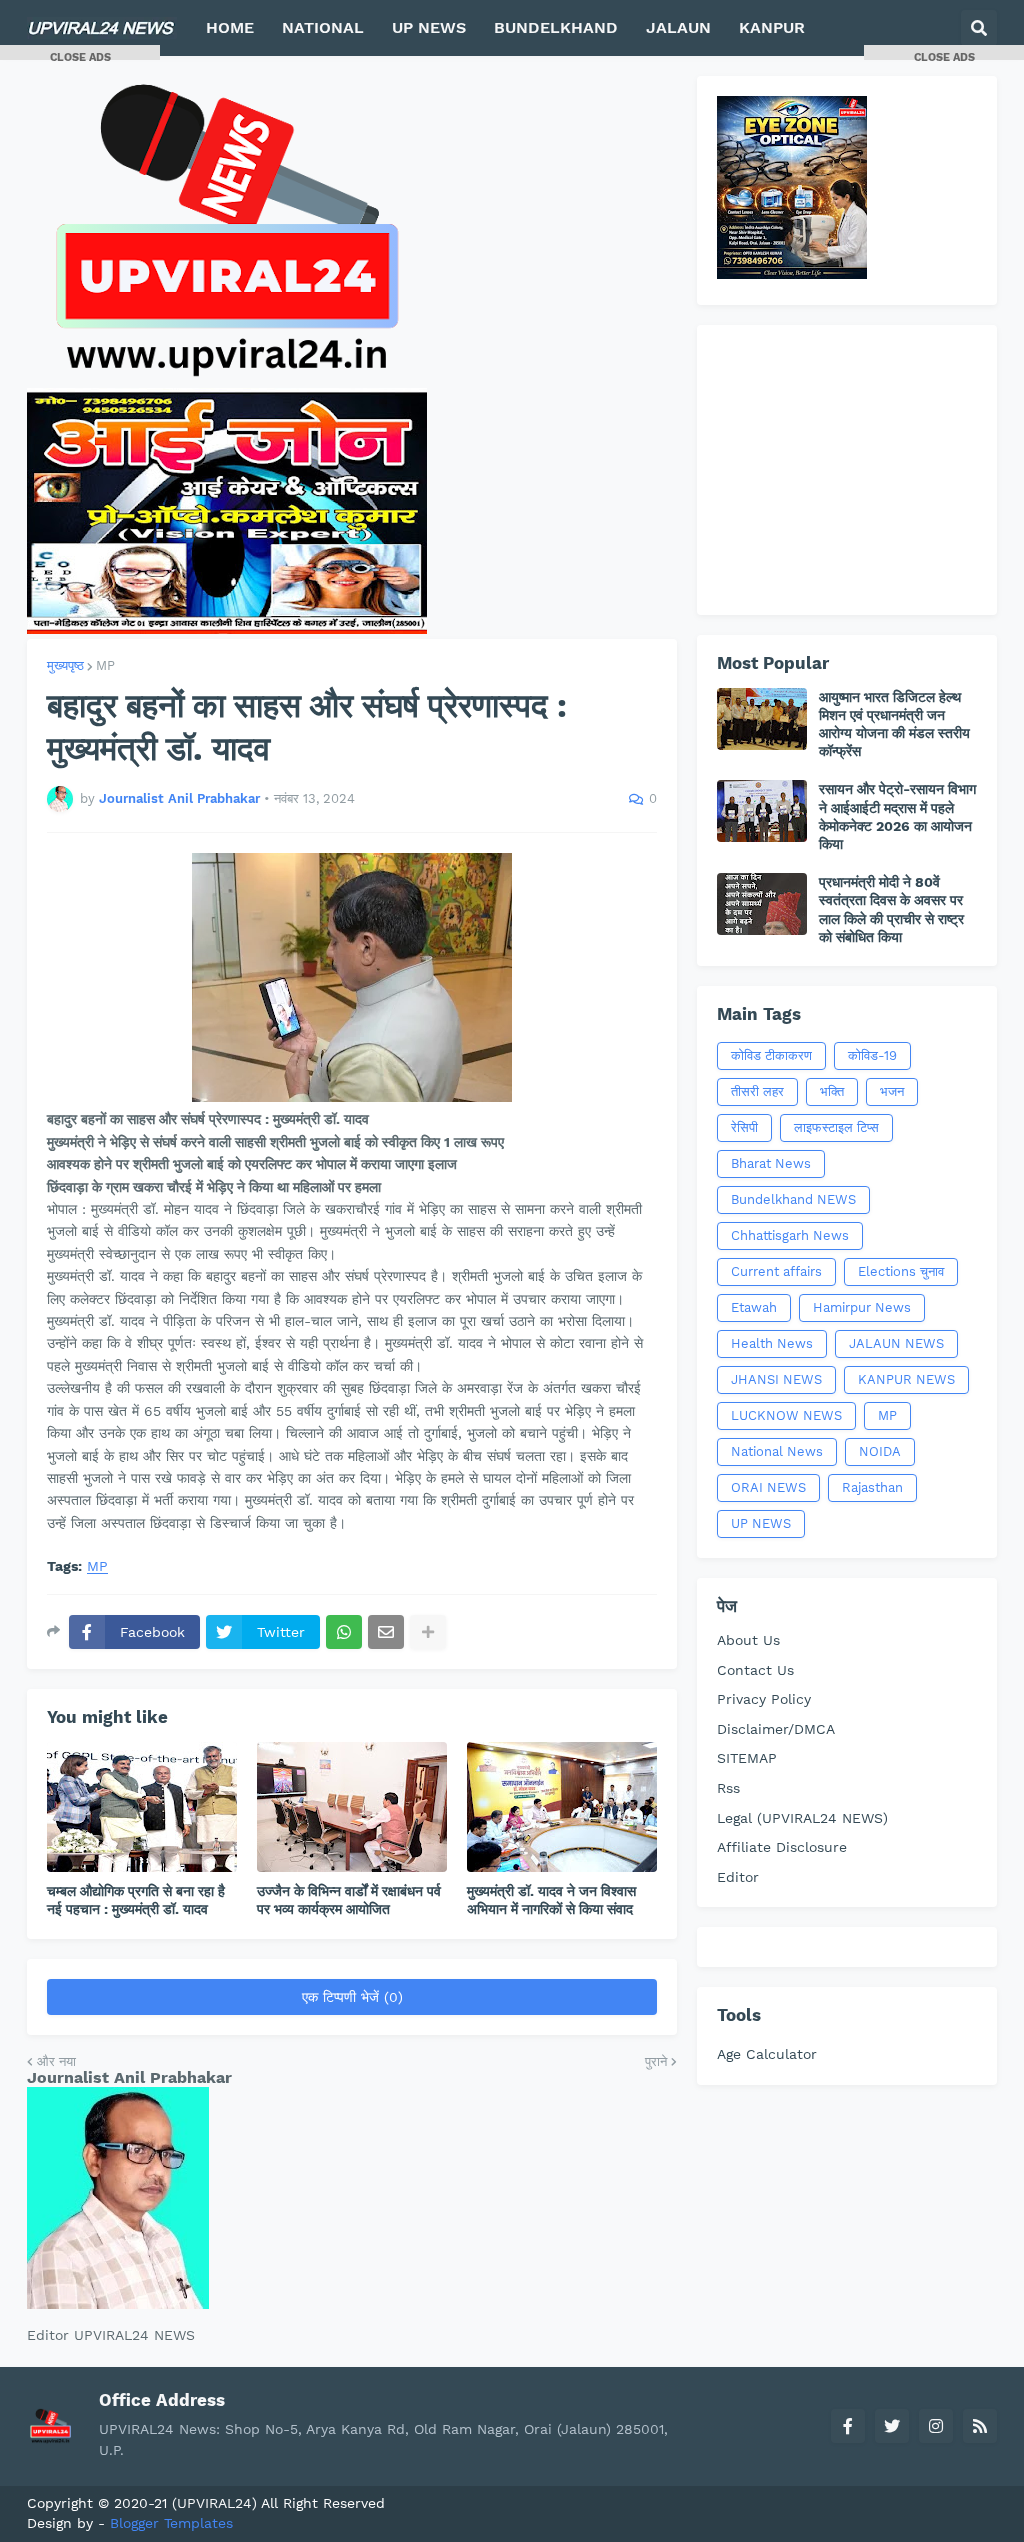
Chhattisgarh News (790, 1235)
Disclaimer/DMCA (776, 1729)
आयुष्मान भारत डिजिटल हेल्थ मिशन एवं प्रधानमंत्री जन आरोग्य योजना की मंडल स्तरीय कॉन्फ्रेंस (894, 724)
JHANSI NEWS (776, 1379)
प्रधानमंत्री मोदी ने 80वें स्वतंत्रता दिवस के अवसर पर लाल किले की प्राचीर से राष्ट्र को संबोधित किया (891, 909)
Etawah (754, 1307)
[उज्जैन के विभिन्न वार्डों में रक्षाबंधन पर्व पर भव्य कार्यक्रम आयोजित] (352, 1807)
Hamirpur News (862, 1307)
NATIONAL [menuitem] (323, 27)
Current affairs (776, 1271)
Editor (738, 1877)
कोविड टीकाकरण (771, 1055)
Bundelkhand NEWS (793, 1199)
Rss (728, 1788)
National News (777, 1451)
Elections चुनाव (901, 1271)
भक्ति (832, 1091)
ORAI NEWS (768, 1487)
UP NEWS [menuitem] (429, 27)
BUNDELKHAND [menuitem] (556, 27)
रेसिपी (744, 1127)
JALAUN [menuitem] (678, 27)
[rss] (980, 2426)
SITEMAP (747, 1758)
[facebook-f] (848, 2426)
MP (105, 665)
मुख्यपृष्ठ (65, 665)
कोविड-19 (872, 1055)
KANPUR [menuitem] (772, 27)
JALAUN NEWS (896, 1343)
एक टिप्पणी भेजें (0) (352, 1997)
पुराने (656, 2061)
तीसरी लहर (757, 1091)
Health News (772, 1343)
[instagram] (936, 2426)
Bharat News (771, 1163)
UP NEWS (761, 1523)
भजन (892, 1091)
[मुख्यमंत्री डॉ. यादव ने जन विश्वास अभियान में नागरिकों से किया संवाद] (562, 1807)
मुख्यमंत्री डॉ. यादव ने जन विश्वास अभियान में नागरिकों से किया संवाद (551, 1900)
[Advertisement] (847, 470)
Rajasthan (872, 1487)
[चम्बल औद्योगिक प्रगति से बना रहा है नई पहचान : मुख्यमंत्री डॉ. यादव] (142, 1807)
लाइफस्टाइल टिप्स (836, 1127)
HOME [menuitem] (230, 27)
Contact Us (755, 1670)
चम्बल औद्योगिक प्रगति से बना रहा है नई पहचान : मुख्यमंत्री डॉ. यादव (136, 1900)
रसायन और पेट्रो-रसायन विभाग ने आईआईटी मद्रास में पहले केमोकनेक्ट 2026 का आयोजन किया (897, 816)
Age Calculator (767, 2054)
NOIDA (880, 1451)
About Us (748, 1640)
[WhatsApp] (344, 1632)
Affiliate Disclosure (782, 1847)
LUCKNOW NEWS (786, 1415)
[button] (979, 28)
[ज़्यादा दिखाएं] (428, 1632)
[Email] (386, 1632)
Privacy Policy (764, 1699)
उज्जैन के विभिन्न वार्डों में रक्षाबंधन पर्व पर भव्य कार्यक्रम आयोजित (349, 1900)
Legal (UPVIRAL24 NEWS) (802, 1818)
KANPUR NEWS (906, 1379)
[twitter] (892, 2426)
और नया (56, 2061)
